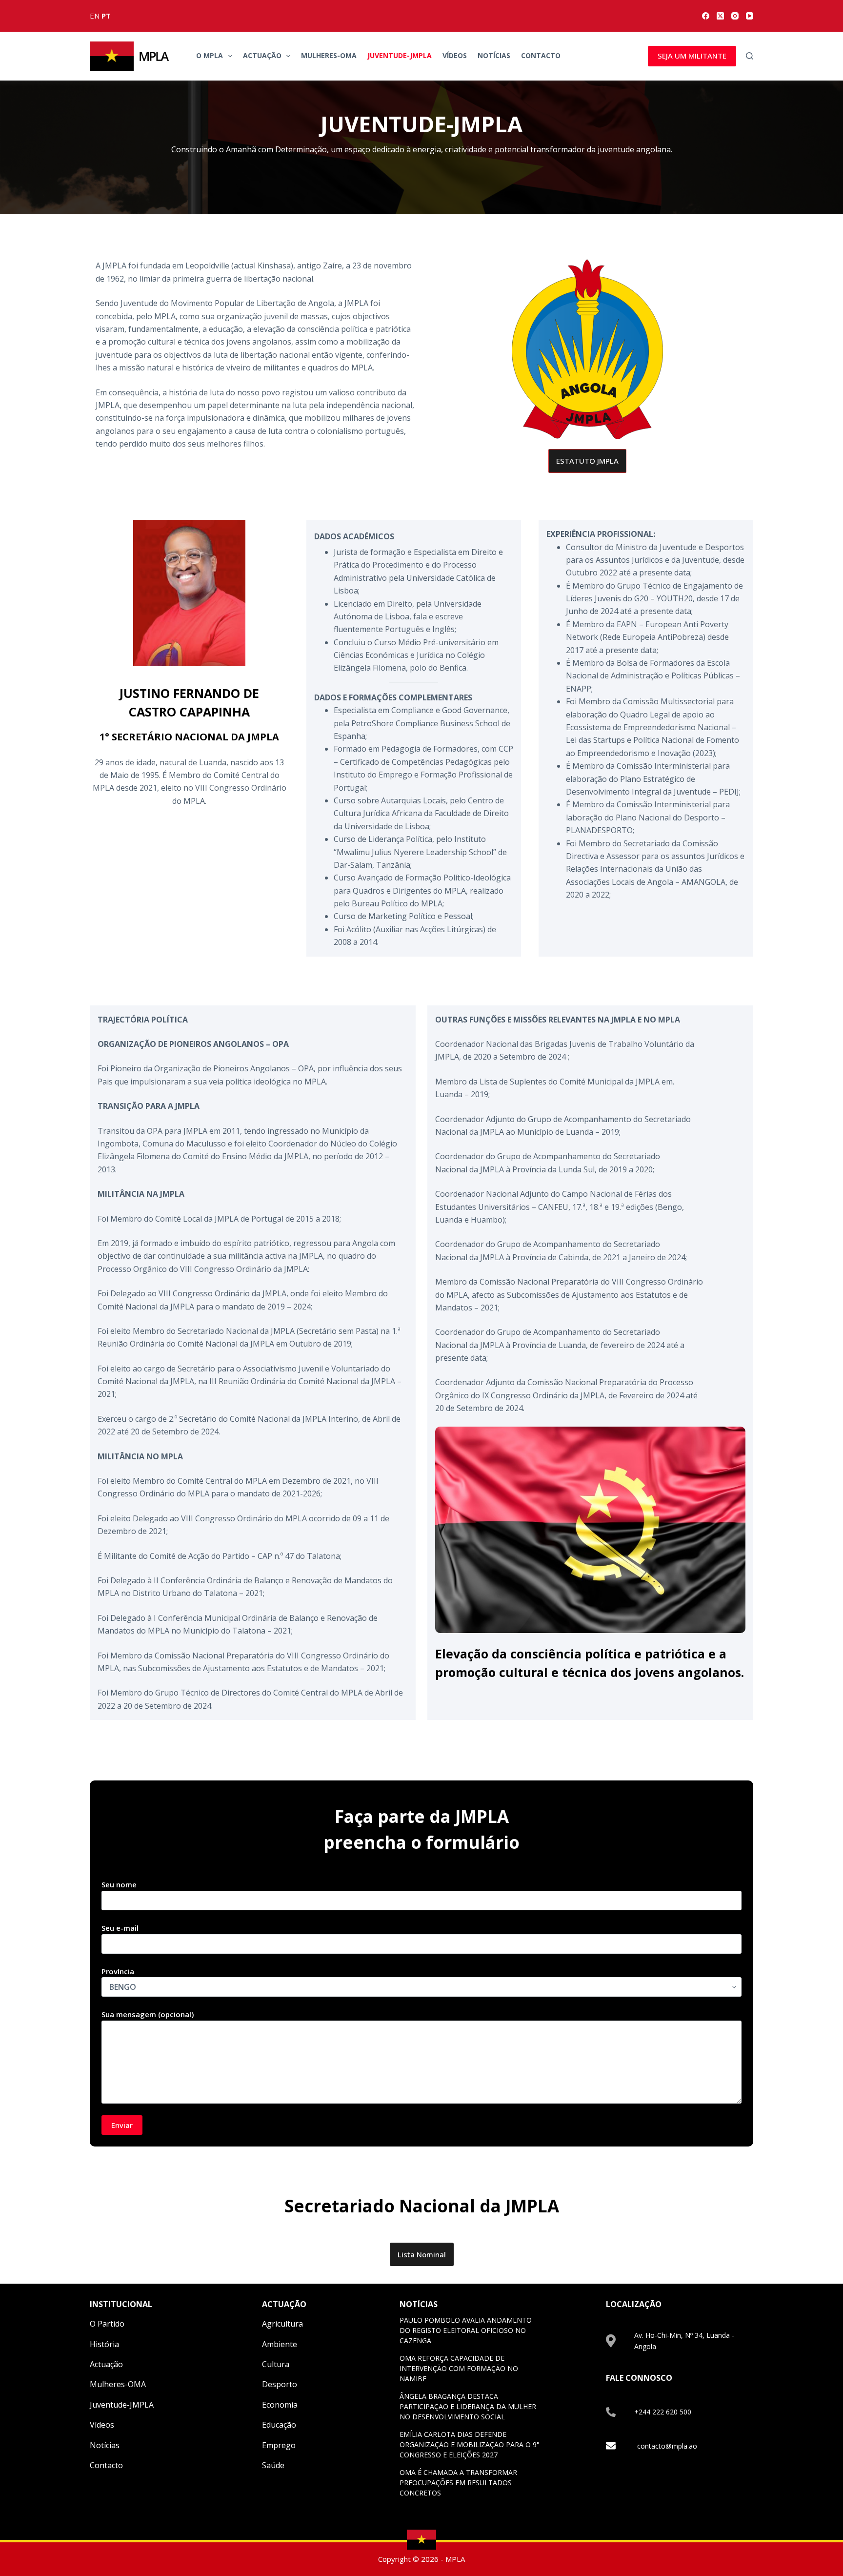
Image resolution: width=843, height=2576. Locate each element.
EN (95, 16)
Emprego (279, 2445)
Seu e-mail (120, 1928)
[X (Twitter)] (720, 16)
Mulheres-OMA (329, 55)
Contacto (541, 55)
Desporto (280, 2384)
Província (118, 1971)
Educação (279, 2425)
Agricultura (282, 2324)
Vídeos (455, 55)
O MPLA (210, 55)
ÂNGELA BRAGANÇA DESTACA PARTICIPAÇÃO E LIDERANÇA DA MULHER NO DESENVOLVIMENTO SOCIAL (468, 2406)
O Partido (107, 2324)
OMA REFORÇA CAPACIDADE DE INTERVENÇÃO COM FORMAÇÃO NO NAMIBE (459, 2368)
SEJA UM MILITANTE (692, 56)
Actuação (262, 55)
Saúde (273, 2465)
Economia (280, 2405)
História (104, 2344)
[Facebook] (706, 16)
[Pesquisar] (750, 56)
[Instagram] (735, 16)
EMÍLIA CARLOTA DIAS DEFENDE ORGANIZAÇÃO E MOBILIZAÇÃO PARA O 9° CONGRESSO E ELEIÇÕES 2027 (470, 2444)
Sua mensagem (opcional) (148, 2014)
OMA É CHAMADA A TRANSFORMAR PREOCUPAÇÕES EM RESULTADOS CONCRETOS (458, 2483)
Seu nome (119, 1884)
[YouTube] (750, 16)
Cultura (276, 2364)
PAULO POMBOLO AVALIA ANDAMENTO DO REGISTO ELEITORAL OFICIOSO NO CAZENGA (466, 2330)
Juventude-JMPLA (400, 55)
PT (106, 16)
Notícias (494, 55)
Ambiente (280, 2344)
